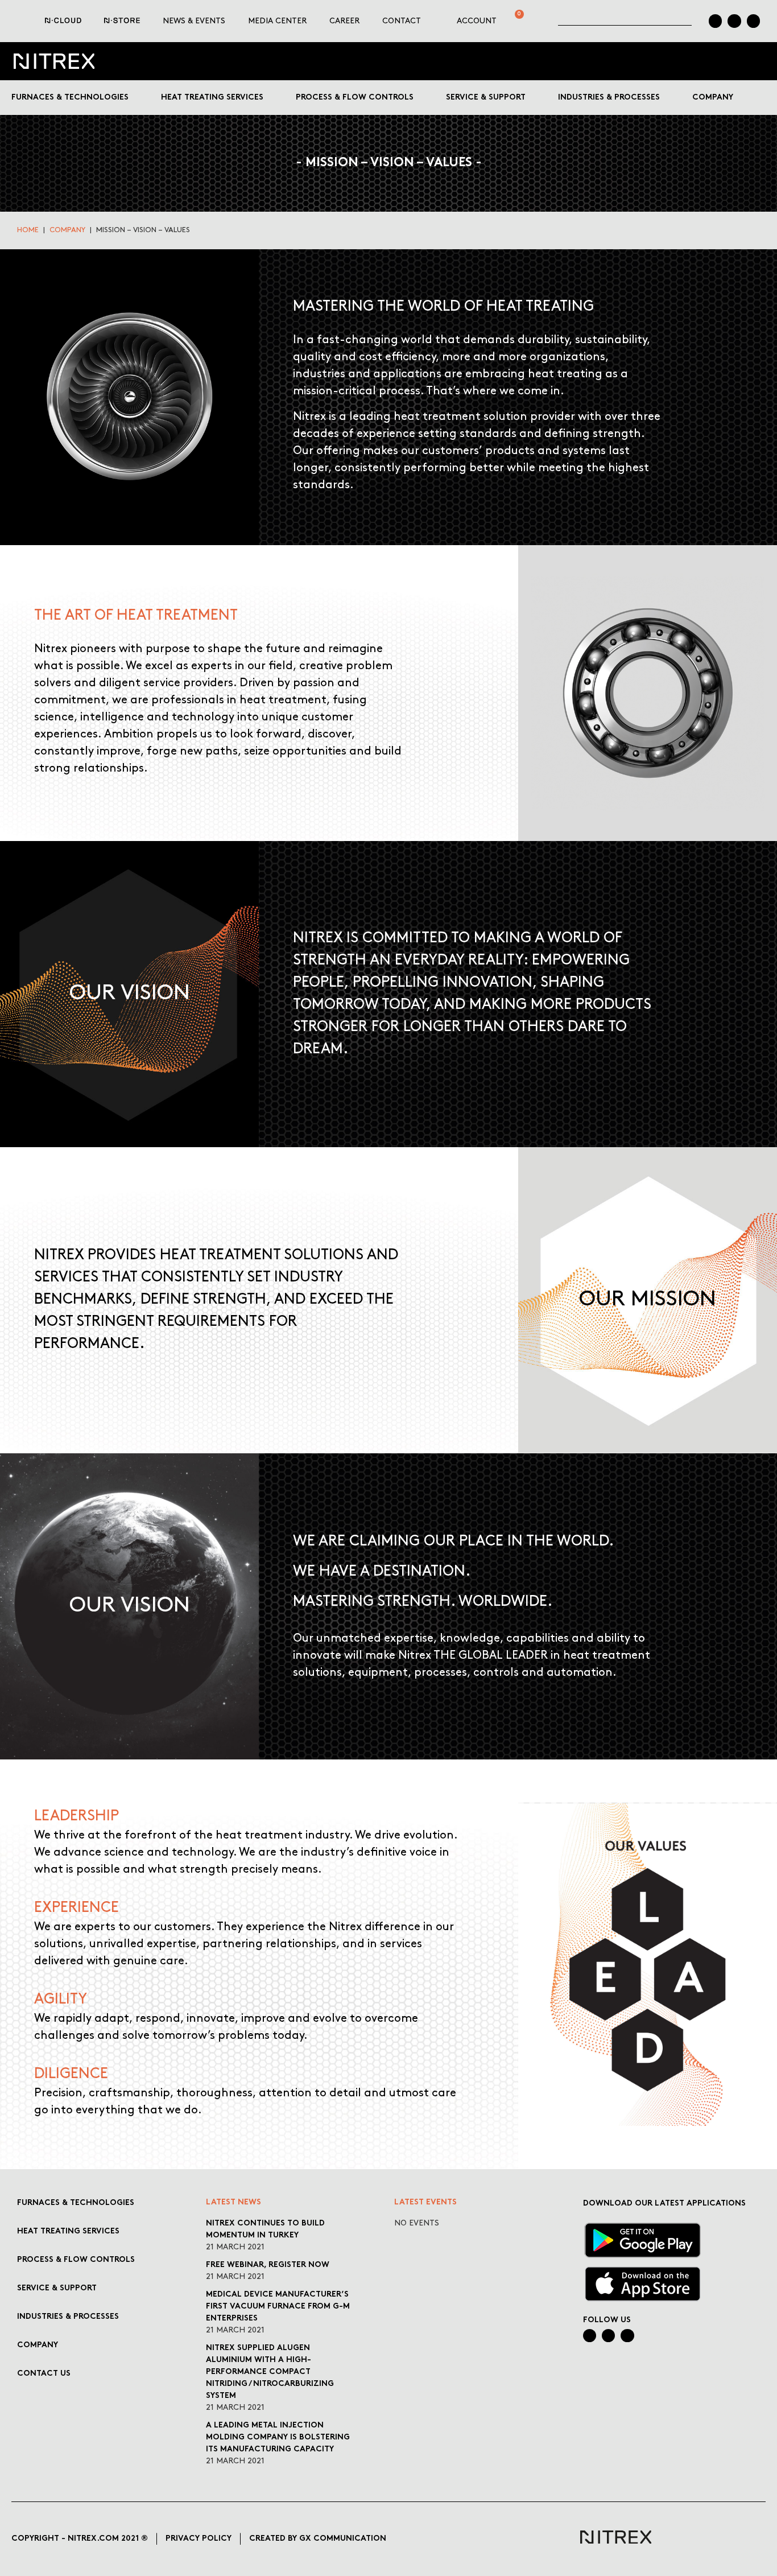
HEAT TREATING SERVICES (68, 2231)
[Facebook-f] (734, 21)
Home (28, 230)
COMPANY (67, 230)
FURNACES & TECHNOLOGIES (76, 2203)
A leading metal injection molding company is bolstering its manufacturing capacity (278, 2437)
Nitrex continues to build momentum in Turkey (265, 2229)
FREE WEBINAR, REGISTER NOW (268, 2265)
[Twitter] (753, 21)
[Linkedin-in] (715, 21)
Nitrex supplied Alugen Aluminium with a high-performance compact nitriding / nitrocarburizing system (270, 2372)
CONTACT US (44, 2374)
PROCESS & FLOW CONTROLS (76, 2260)
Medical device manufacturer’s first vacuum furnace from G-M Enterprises (278, 2307)
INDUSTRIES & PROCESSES (68, 2317)
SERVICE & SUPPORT (57, 2288)
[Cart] (514, 21)
